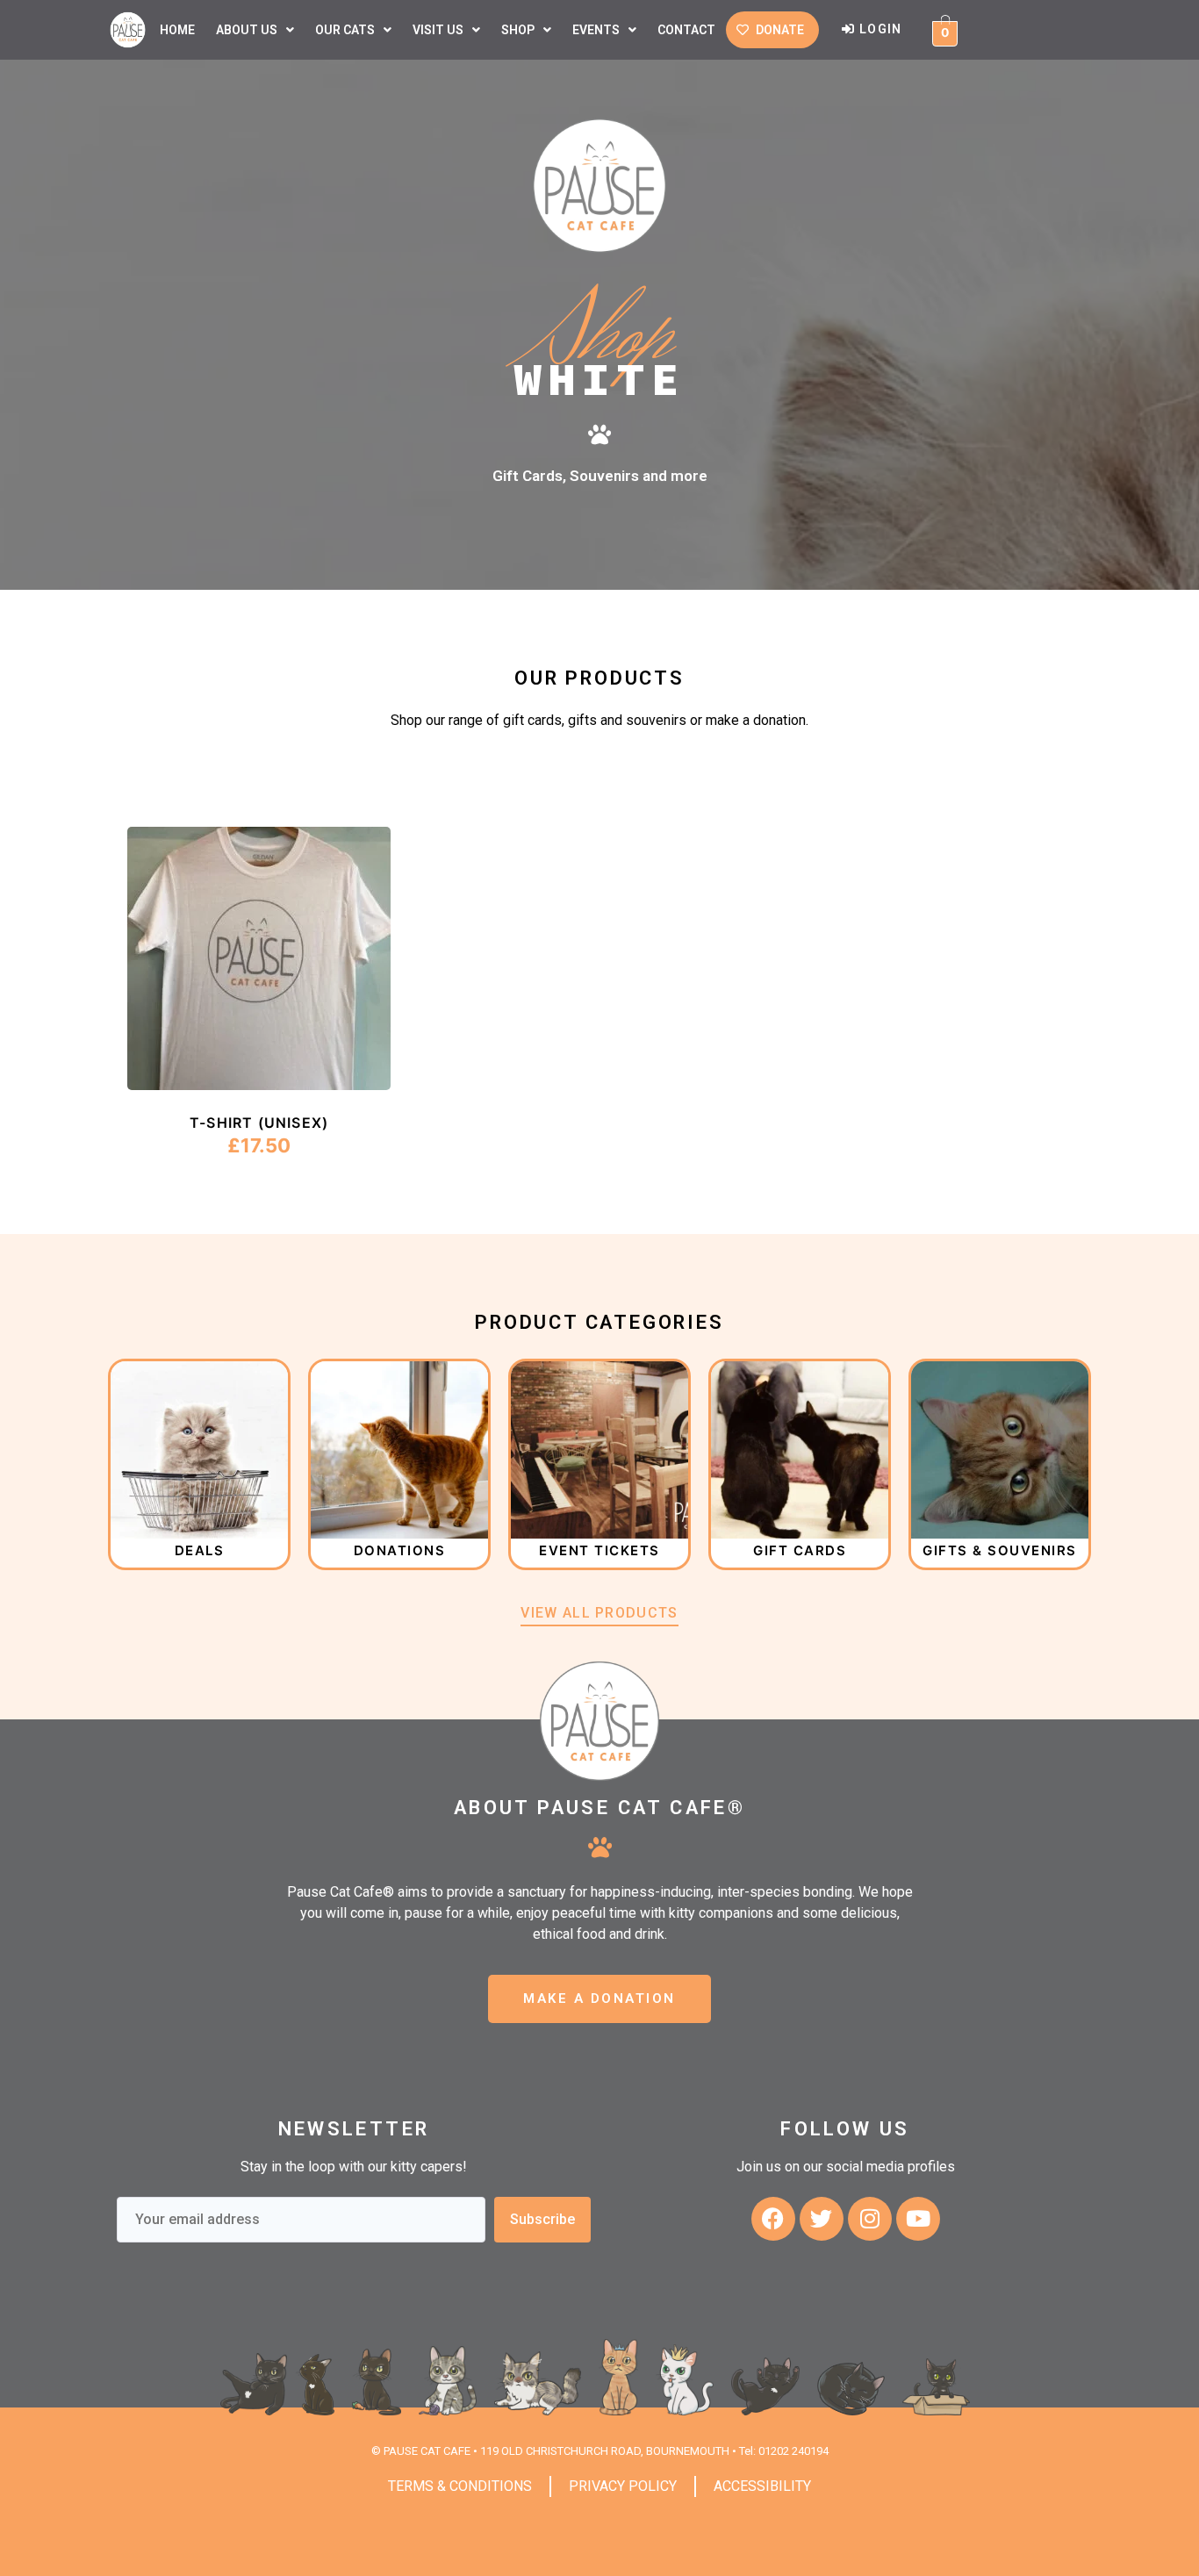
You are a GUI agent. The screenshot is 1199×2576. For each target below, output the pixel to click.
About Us (247, 30)
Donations (400, 1550)
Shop (518, 30)
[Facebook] (773, 2219)
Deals (200, 1550)
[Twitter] (822, 2219)
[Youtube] (918, 2219)
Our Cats (345, 30)
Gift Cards (800, 1550)
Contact (686, 30)
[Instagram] (870, 2219)
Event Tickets (599, 1550)
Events (596, 30)
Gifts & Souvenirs (1000, 1550)
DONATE (780, 30)
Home (177, 30)
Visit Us (438, 30)
